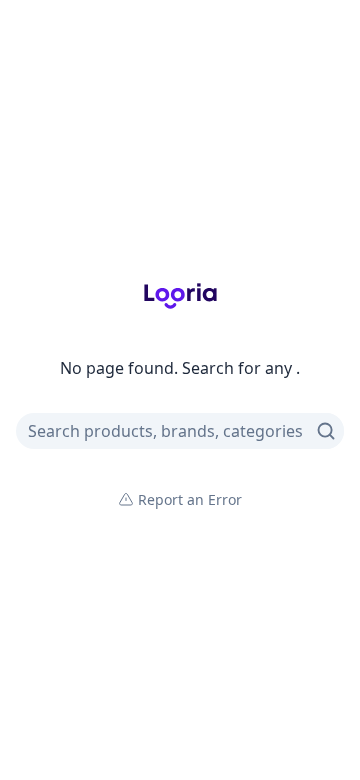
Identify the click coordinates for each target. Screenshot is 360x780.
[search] (326, 431)
